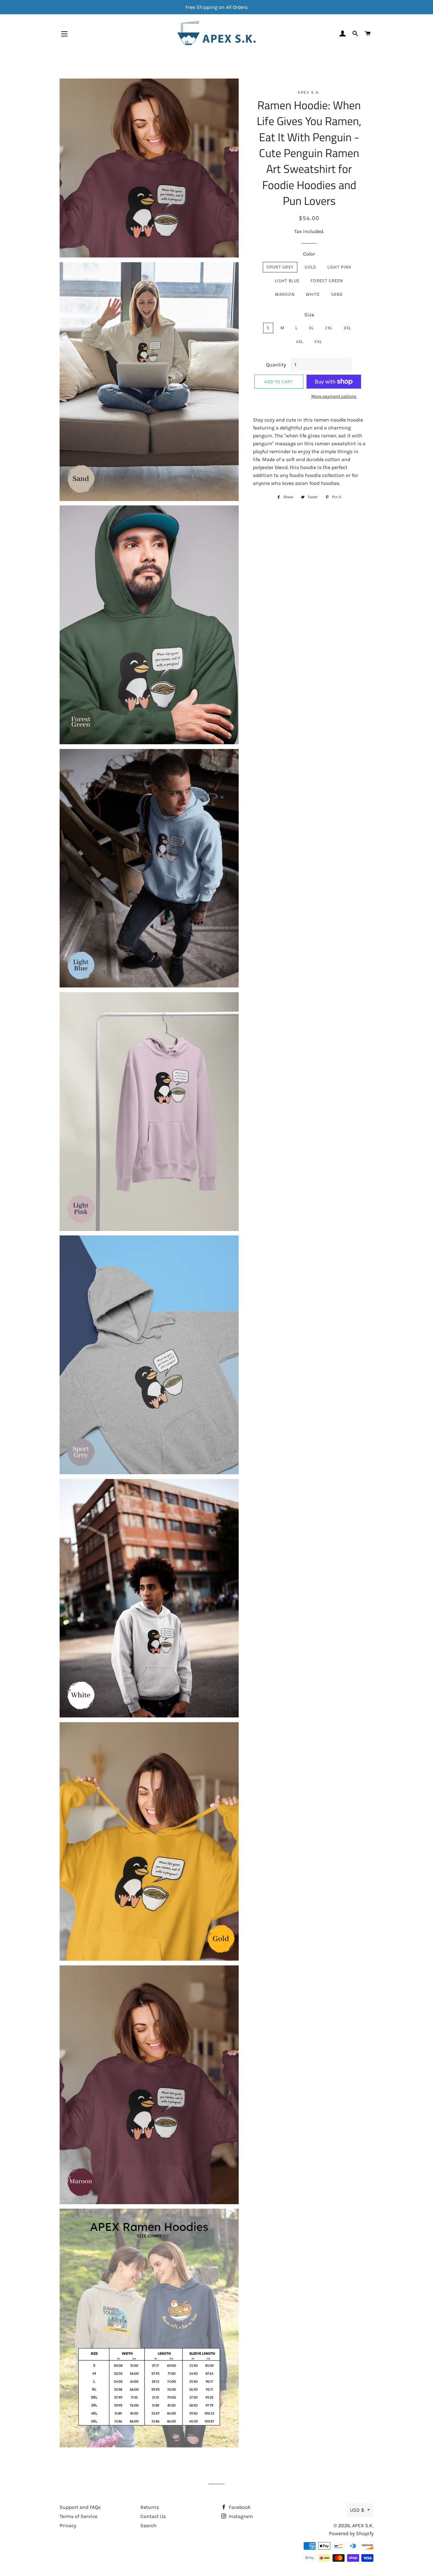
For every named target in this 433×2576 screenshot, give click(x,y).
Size (309, 315)
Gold (310, 267)
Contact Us (153, 2516)
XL (312, 328)
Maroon (285, 294)
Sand (337, 294)
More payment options (334, 396)
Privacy (68, 2525)
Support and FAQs (80, 2507)
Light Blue (287, 281)
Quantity (276, 365)
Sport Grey (280, 267)
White (313, 294)
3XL (347, 328)
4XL (300, 341)
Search (149, 2525)
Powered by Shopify (351, 2533)
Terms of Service (78, 2516)
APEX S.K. (363, 2525)
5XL (318, 341)
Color (309, 254)
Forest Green (327, 281)
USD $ (357, 2510)
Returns (150, 2507)
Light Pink (339, 267)
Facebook (239, 2507)
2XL (329, 328)
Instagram (240, 2516)
